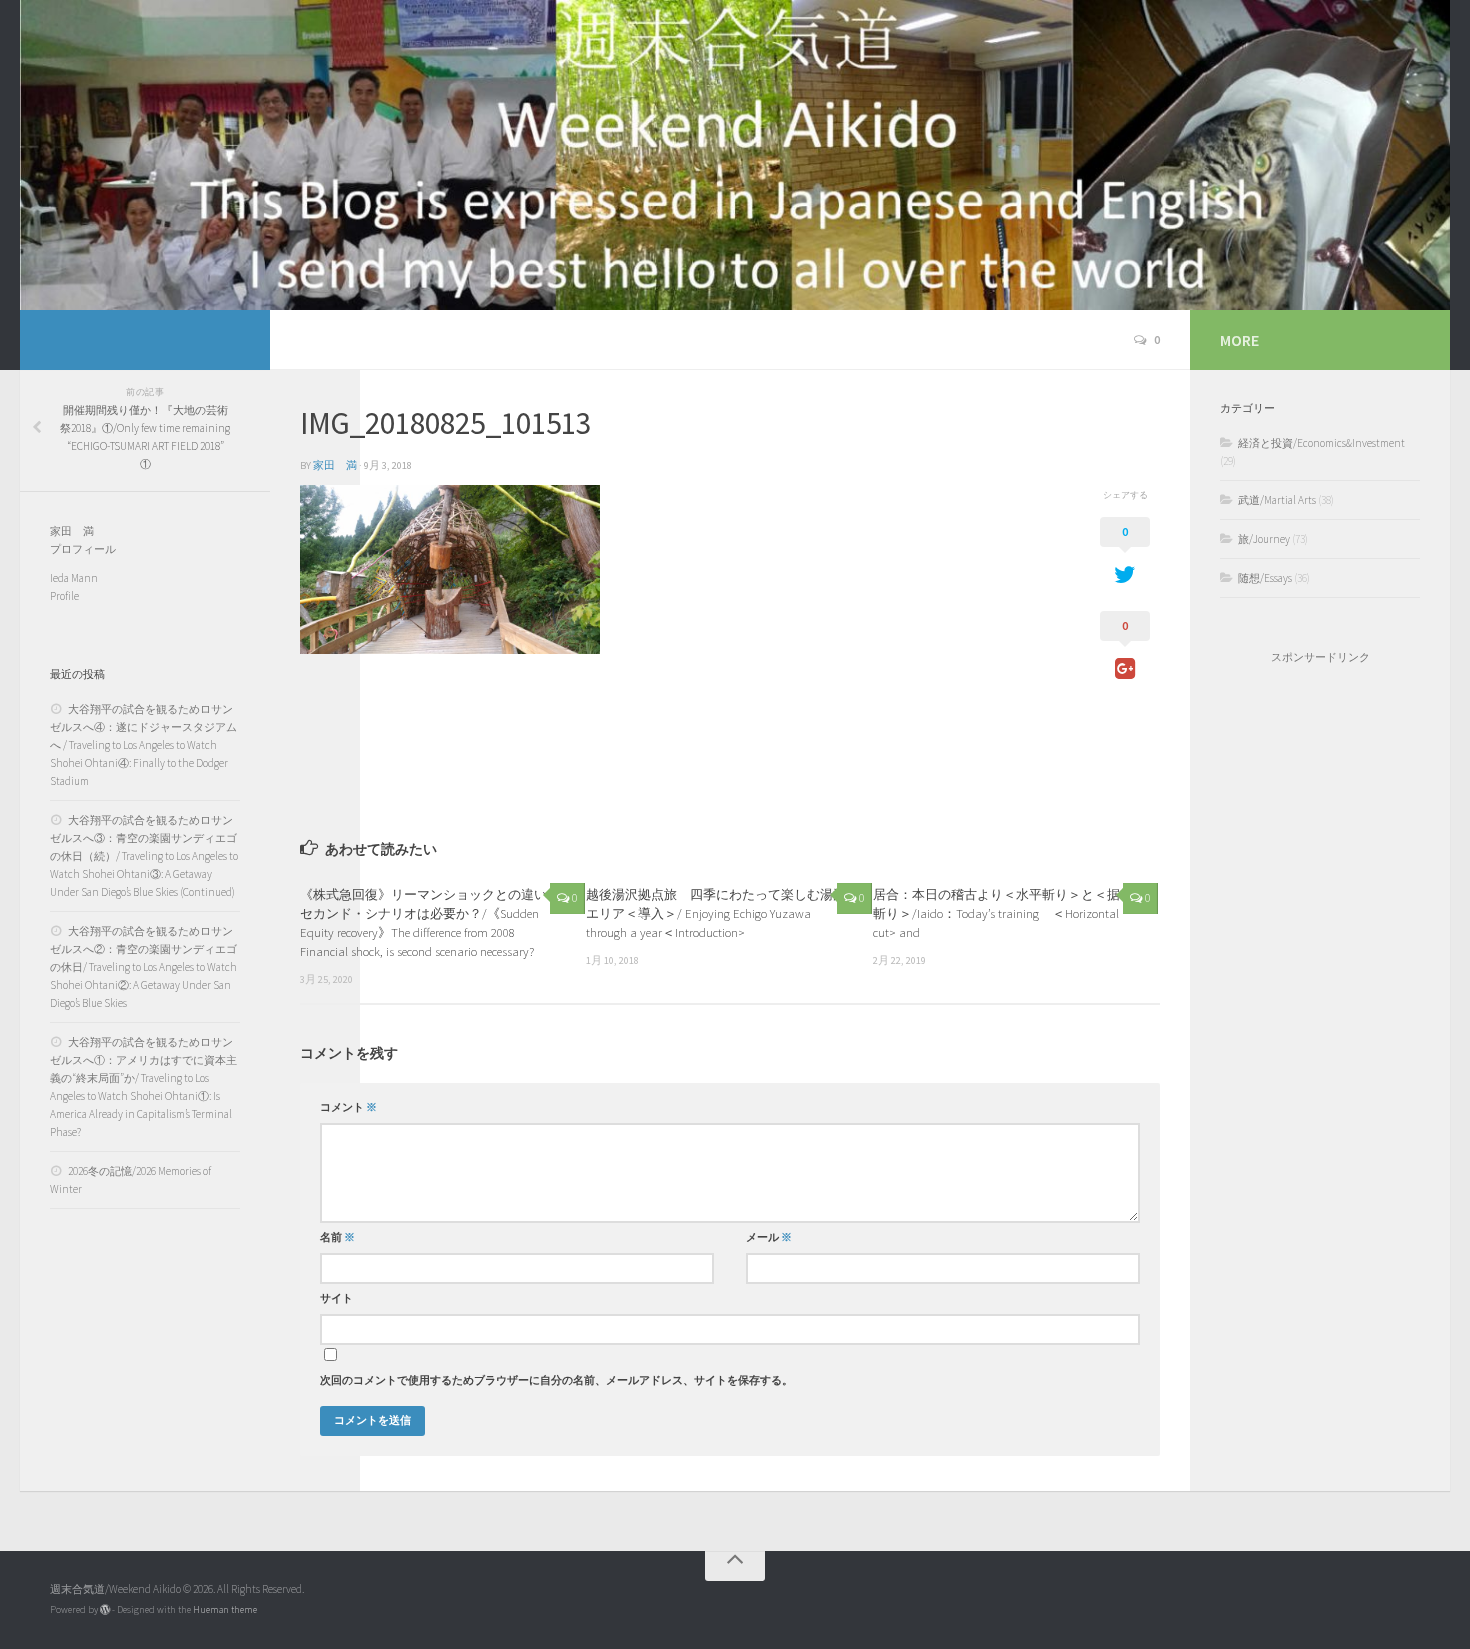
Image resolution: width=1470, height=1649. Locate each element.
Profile (64, 596)
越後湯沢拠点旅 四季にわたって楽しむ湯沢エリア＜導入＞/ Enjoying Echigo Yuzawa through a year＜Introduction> (716, 913)
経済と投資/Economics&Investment (1321, 443)
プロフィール (83, 549)
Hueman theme (225, 1609)
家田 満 (335, 465)
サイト (336, 1298)
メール (769, 1237)
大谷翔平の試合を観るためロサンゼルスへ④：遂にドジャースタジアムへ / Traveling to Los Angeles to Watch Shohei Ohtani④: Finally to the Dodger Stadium (143, 745)
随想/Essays (1265, 578)
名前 (337, 1237)
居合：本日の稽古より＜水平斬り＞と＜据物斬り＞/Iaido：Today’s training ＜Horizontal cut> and (1003, 913)
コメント (348, 1107)
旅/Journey (1264, 539)
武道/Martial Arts (1277, 500)
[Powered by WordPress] (105, 1610)
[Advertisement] (1320, 1002)
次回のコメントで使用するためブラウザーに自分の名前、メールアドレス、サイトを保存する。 (556, 1380)
